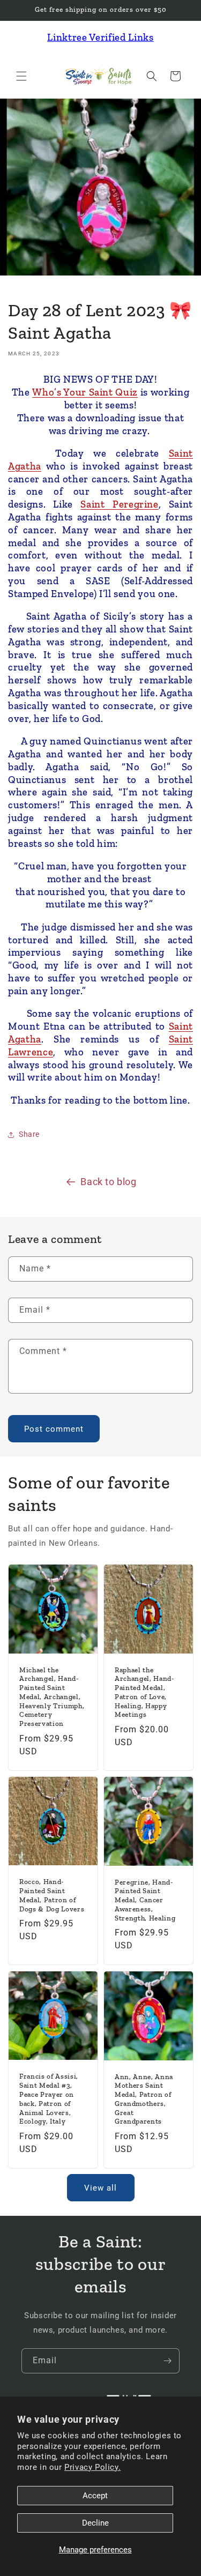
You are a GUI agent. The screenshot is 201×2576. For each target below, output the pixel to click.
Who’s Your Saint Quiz (85, 392)
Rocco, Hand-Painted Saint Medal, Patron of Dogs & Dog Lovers (52, 1896)
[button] (21, 76)
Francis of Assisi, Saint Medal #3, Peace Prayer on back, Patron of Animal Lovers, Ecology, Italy (49, 2099)
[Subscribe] (167, 2361)
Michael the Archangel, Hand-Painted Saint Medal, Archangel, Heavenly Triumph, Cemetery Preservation (52, 1697)
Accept (95, 2496)
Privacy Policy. (92, 2467)
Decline (95, 2523)
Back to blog (108, 1182)
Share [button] (29, 1134)
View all (100, 2188)
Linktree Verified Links (100, 37)
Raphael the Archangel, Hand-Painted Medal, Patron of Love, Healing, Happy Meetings (144, 1692)
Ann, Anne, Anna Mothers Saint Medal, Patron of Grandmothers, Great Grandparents (144, 2099)
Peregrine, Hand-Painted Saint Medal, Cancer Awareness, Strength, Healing (145, 1900)
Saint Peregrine (119, 504)
